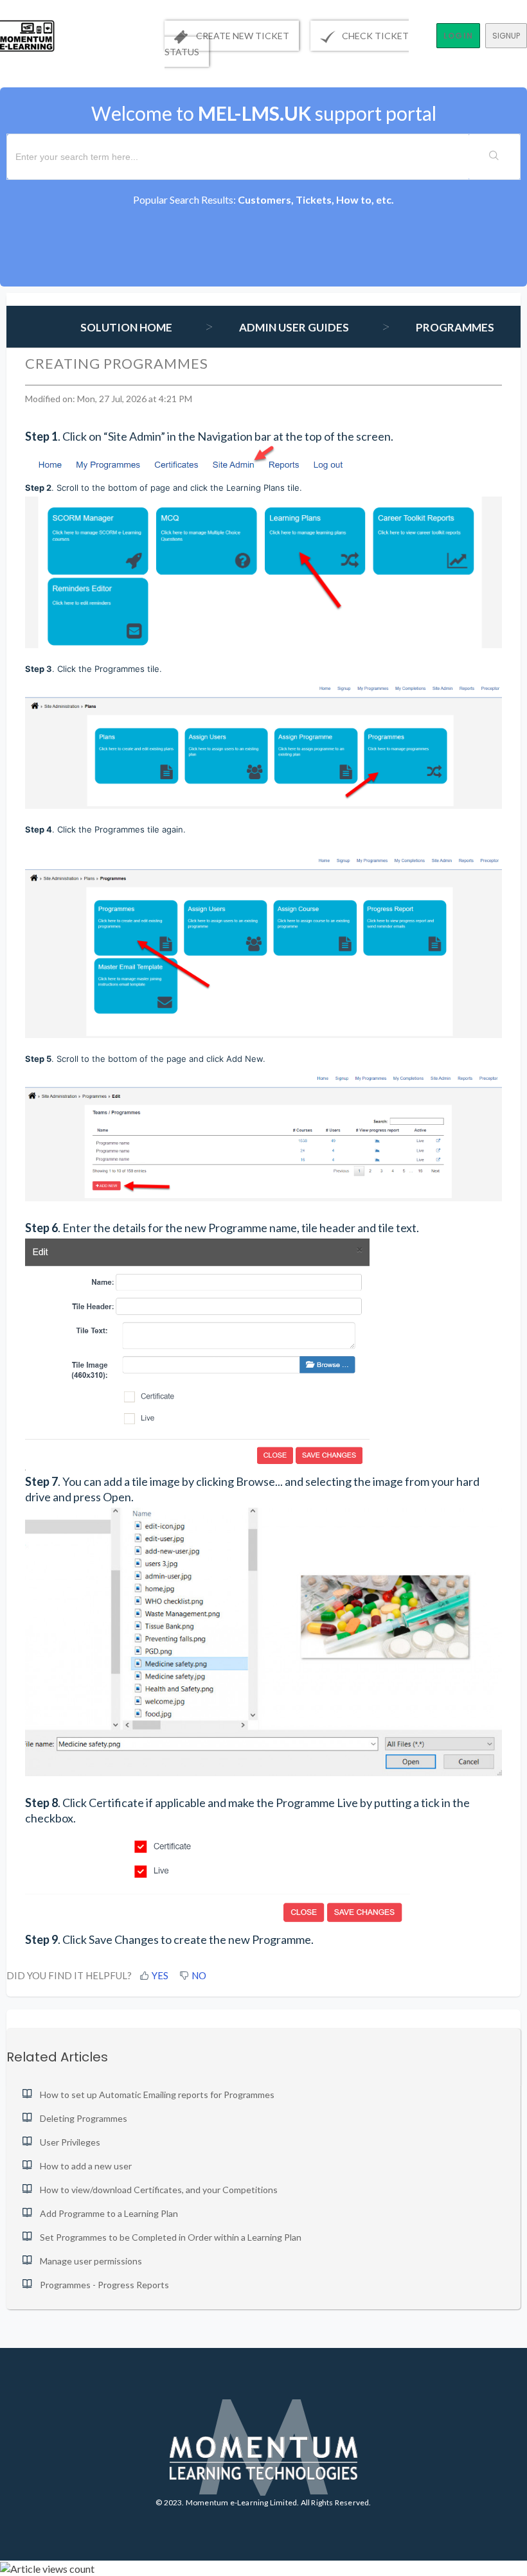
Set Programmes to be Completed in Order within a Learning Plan (171, 2237)
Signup (506, 36)
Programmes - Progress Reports (104, 2285)
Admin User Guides (294, 327)
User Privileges (70, 2142)
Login (458, 36)
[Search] (494, 157)
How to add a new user (86, 2166)
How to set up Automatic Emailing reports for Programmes (157, 2095)
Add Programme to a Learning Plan (109, 2213)
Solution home (127, 327)
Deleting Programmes (84, 2118)
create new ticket (242, 36)
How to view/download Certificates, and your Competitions (159, 2190)
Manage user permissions (91, 2261)
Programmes (455, 327)
